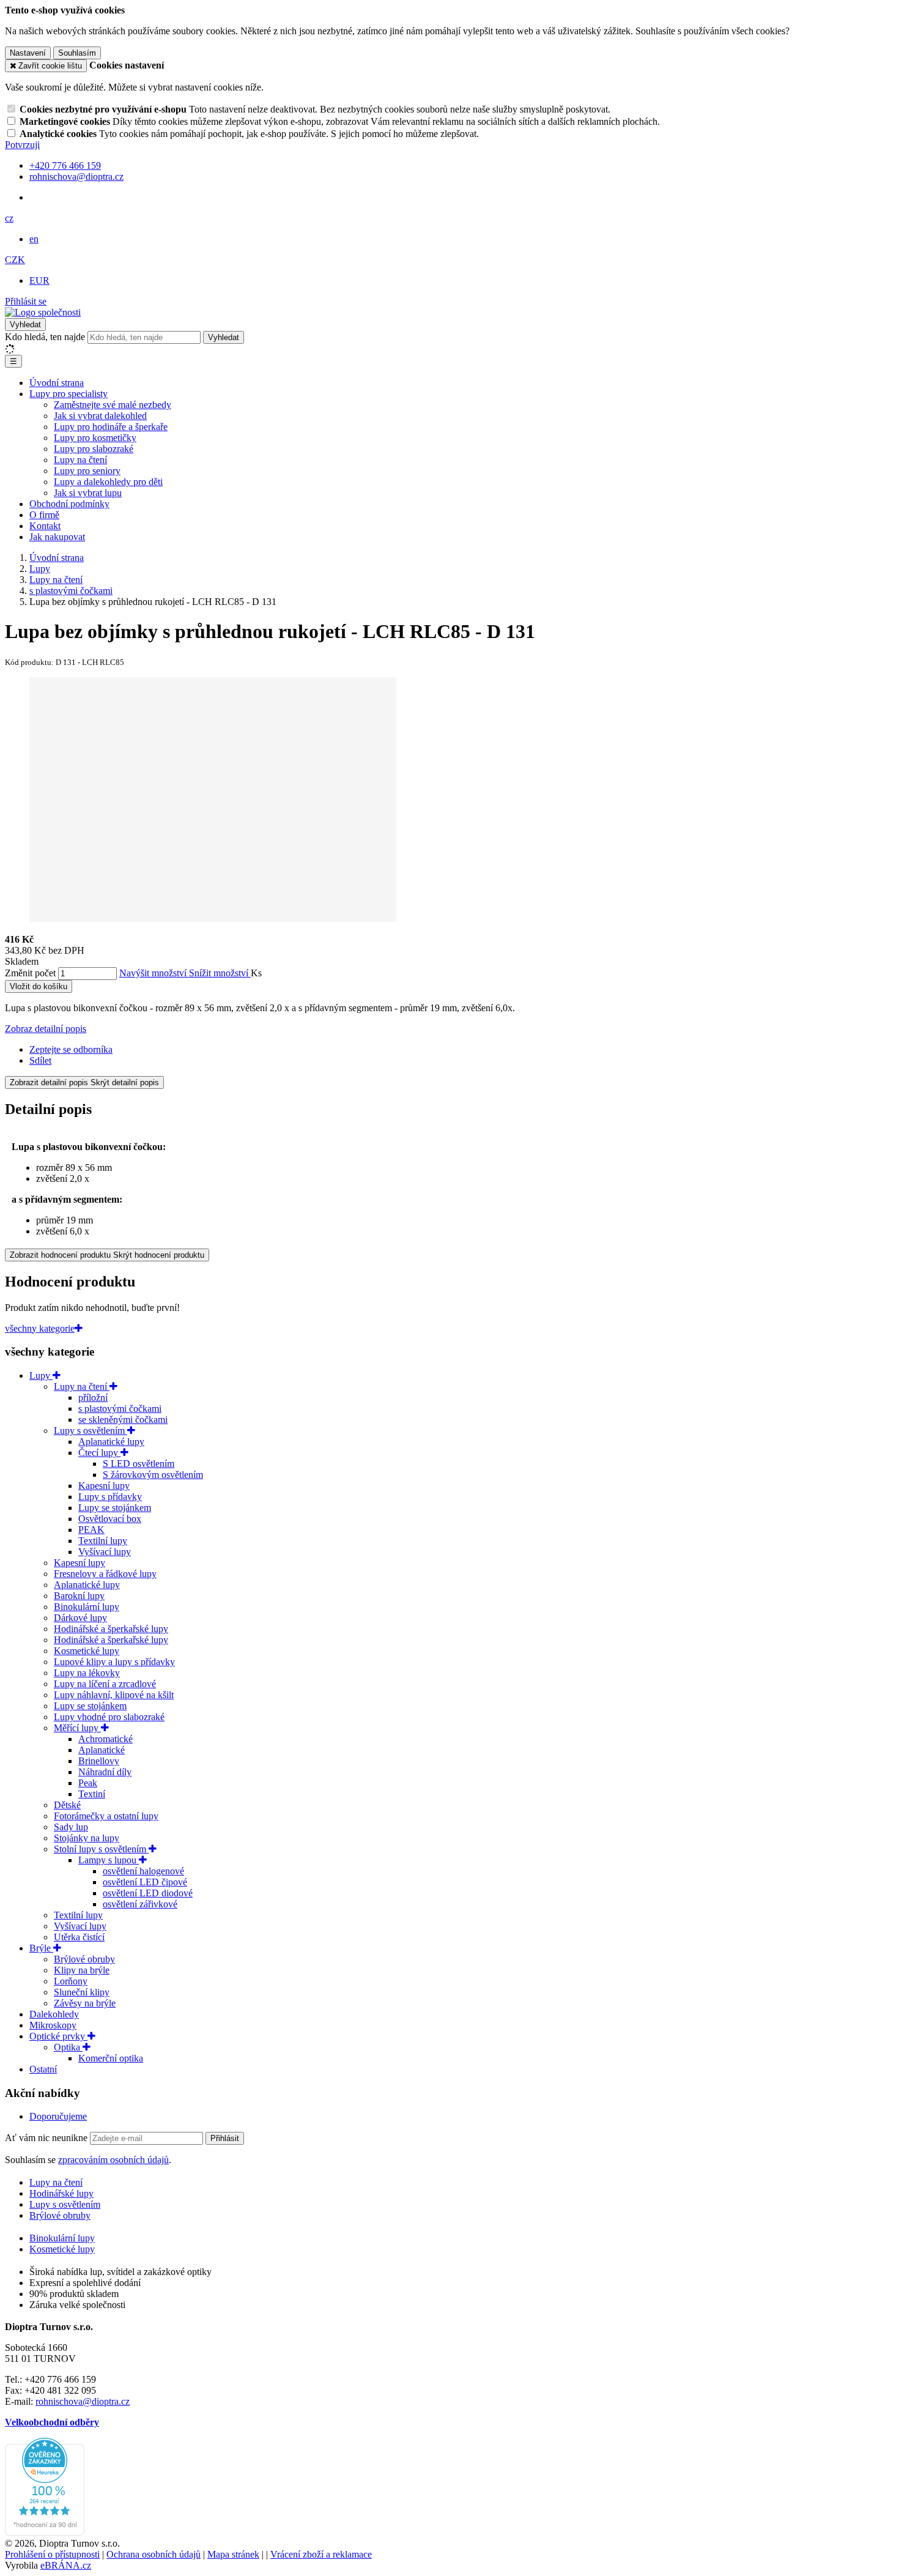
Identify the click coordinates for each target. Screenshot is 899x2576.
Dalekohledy (54, 2014)
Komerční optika (111, 2058)
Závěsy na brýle (85, 2003)
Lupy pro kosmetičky (95, 438)
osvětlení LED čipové (145, 1882)
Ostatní (43, 2069)
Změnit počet (30, 973)
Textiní (92, 1794)
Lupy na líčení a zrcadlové (105, 1684)
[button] (9, 218)
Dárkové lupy (80, 1618)
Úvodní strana (57, 383)
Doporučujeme (58, 2116)
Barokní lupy (79, 1596)
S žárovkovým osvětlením (153, 1475)
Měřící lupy (77, 1728)
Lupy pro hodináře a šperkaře (111, 427)
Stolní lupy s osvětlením (101, 1849)
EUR (39, 280)
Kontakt (45, 526)
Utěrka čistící (79, 1937)
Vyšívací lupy (105, 1552)
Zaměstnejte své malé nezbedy (113, 405)
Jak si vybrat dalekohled (100, 416)
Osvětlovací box (110, 1519)
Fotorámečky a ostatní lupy (106, 1816)
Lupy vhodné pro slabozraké (109, 1717)
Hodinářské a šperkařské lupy (111, 1629)
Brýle (41, 1948)
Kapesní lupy (104, 1486)
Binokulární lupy (87, 1607)
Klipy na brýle (82, 1970)
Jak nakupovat (57, 537)
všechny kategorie (40, 1328)
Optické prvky (58, 2036)
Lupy (41, 1375)
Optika (68, 2047)
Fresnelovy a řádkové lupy (105, 1574)
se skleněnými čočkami (123, 1420)
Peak (88, 1783)
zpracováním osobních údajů (113, 2160)
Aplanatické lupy (111, 1442)
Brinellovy (99, 1761)
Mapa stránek (233, 2554)
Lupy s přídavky (110, 1497)
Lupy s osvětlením (91, 1431)
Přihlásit (225, 2138)
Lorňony (71, 1981)
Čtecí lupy (99, 1453)
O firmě (44, 515)
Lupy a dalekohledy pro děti (108, 482)
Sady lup (71, 1827)
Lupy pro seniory (87, 471)
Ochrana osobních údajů (154, 2554)
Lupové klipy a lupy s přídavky (114, 1662)
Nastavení (28, 53)
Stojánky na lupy (87, 1838)
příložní (93, 1397)
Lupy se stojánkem (115, 1508)
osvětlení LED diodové (148, 1893)
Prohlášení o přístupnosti (52, 2554)
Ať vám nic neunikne (47, 2138)
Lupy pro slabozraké (94, 449)
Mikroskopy (53, 2025)
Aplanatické (102, 1750)
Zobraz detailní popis (46, 1029)
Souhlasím (77, 53)
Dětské (67, 1805)
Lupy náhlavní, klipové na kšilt (114, 1695)
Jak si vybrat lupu (88, 493)
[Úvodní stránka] (43, 312)
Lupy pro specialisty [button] (68, 394)
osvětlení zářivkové (140, 1904)
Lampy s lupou (109, 1860)
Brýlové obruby (84, 1959)
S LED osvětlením (139, 1464)
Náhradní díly (105, 1772)
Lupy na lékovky (87, 1673)
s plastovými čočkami (120, 1409)
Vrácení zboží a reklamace (321, 2554)
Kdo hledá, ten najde (45, 337)
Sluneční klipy (82, 1992)
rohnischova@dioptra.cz (83, 2401)
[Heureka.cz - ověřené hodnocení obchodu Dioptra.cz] (45, 2532)
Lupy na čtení (80, 460)
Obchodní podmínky (69, 504)
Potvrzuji (22, 145)
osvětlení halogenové (143, 1871)
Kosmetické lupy (87, 1651)
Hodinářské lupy (61, 2193)
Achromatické (105, 1739)
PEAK (91, 1530)
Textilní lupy (103, 1541)
